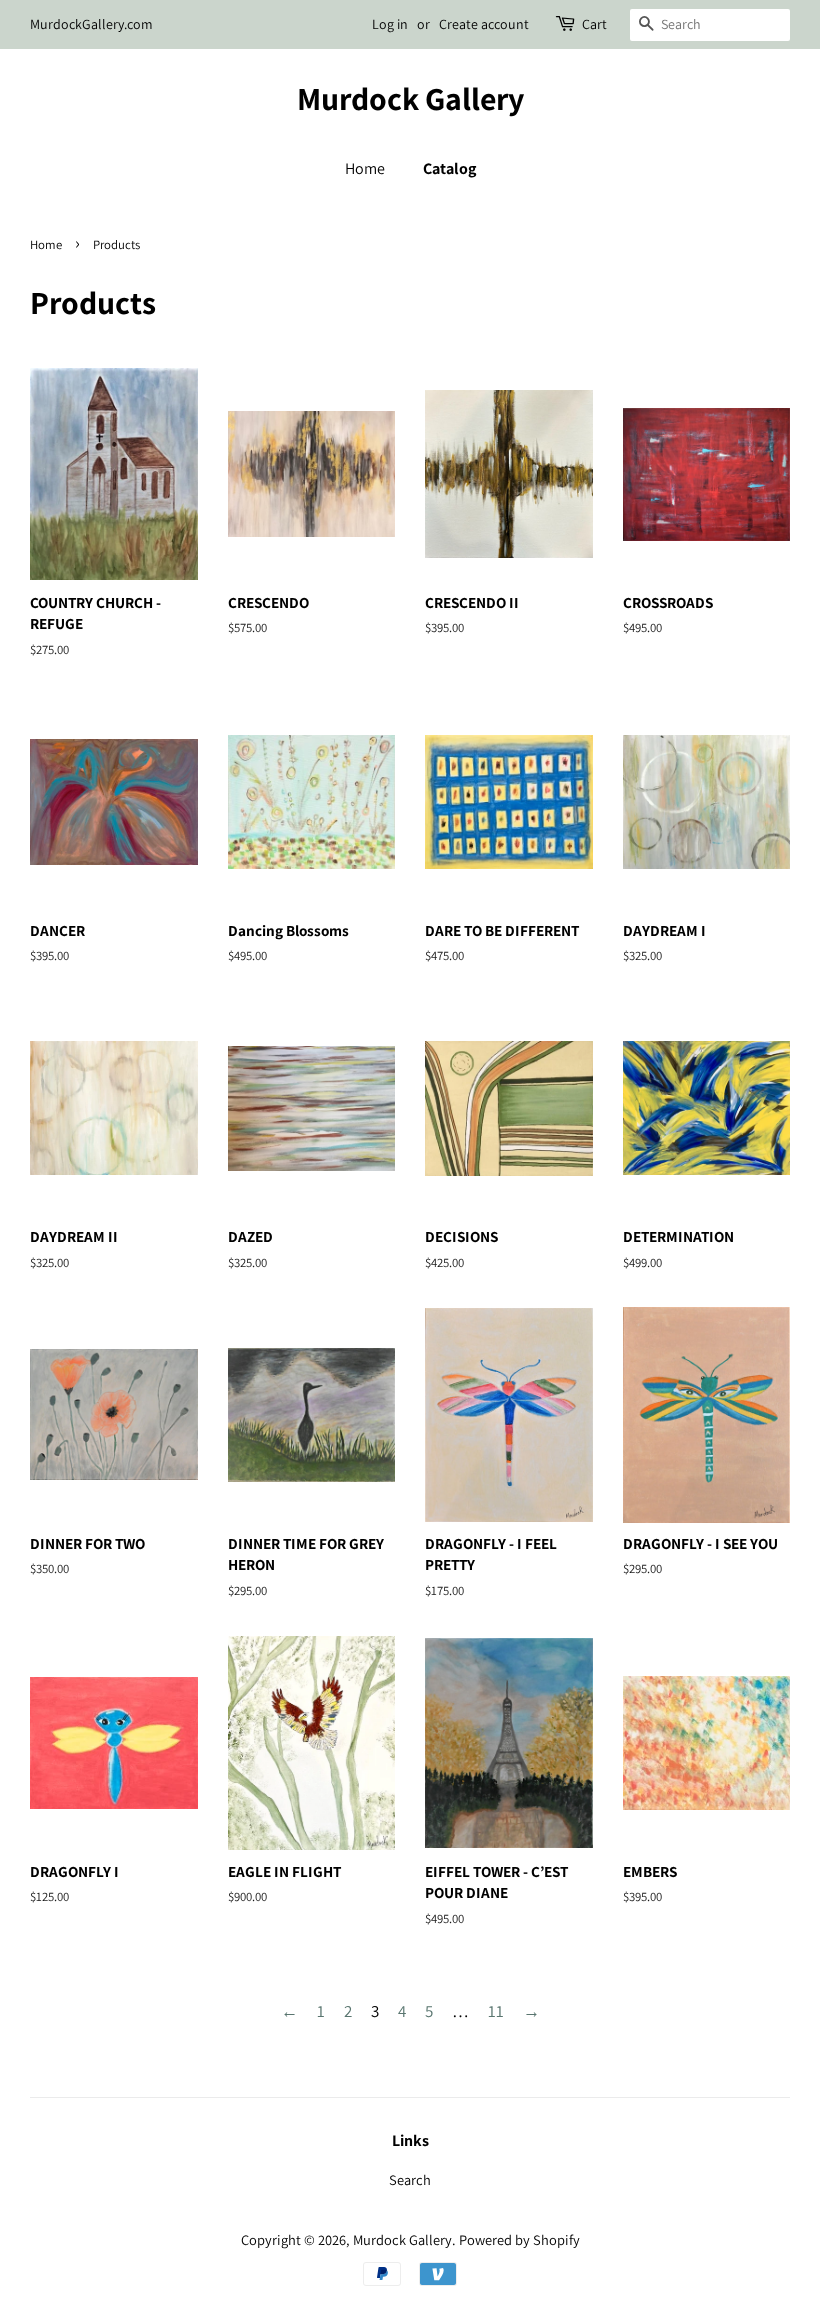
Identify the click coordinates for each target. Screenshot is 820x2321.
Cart (594, 24)
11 (496, 2011)
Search (410, 2179)
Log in (390, 24)
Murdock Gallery (410, 98)
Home (365, 168)
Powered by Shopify (519, 2239)
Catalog (449, 168)
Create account (484, 24)
